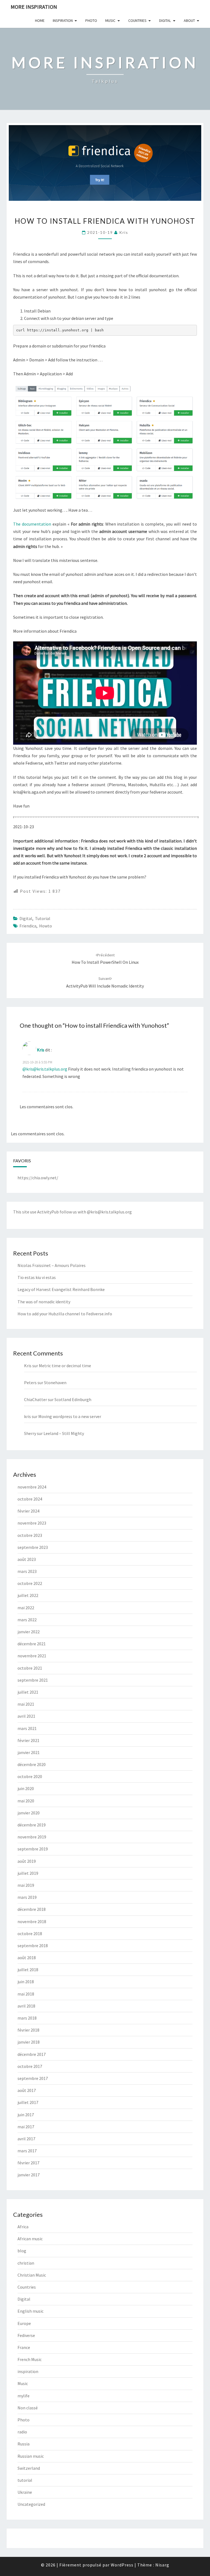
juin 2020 (26, 1788)
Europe (24, 2323)
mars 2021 (27, 1728)
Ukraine (25, 2492)
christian (26, 2263)
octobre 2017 (30, 2066)
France (24, 2347)
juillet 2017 (28, 2102)
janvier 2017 (29, 2175)
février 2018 (28, 2030)
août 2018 (27, 1958)
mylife (24, 2396)
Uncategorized (31, 2504)
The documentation (32, 524)
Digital (165, 20)
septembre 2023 (33, 1547)
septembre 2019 (33, 1849)
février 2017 (28, 2163)
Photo (91, 20)
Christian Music (32, 2275)
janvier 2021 (29, 1752)
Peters (30, 1383)
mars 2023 (27, 1571)
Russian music (31, 2456)
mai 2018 (26, 1994)
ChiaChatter (36, 1399)
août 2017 (27, 2090)
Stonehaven (55, 1383)
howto (46, 926)
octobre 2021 (30, 1668)
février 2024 (28, 1511)
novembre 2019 (32, 1837)
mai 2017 (26, 2127)
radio (22, 2432)
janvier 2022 (29, 1632)
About (189, 20)
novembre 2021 (32, 1656)
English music (30, 2311)
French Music (30, 2359)
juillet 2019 (28, 1873)
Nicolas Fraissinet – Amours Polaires (52, 1265)
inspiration (28, 2371)
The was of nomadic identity (44, 1302)
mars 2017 (27, 2151)
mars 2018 (27, 2018)
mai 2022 (26, 1608)
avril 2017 (26, 2139)
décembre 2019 (32, 1825)
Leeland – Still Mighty (64, 1433)
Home (40, 20)
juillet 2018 (28, 1970)
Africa (23, 2227)
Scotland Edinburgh (73, 1399)
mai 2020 (26, 1801)
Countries (137, 20)
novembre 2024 (32, 1487)
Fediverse (26, 2335)
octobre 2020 (30, 1776)
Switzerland (29, 2468)
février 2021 (28, 1740)
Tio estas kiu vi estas (37, 1277)
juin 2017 (26, 2115)
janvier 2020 (29, 1813)
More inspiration (34, 7)
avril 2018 (26, 2006)
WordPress (122, 2565)
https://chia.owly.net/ (38, 1178)
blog (22, 2251)
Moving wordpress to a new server (70, 1416)
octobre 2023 (30, 1535)
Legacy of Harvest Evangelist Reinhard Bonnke (61, 1289)
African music (30, 2239)
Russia (24, 2444)
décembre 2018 (32, 1909)
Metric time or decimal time (65, 1366)
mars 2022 (27, 1620)
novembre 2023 (32, 1523)
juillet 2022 (28, 1595)
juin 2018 (26, 1982)
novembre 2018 (32, 1921)
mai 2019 (26, 1885)
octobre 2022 (30, 1583)
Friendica (28, 926)
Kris (41, 1050)
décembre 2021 (32, 1644)
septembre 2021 (33, 1680)
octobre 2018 (30, 1934)
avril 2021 (26, 1716)
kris (124, 232)
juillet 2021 (28, 1692)
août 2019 (27, 1861)
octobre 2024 (30, 1499)
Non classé (28, 2408)
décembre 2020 (32, 1764)
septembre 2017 (33, 2078)
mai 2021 (26, 1704)
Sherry (30, 1433)
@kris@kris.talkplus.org (45, 1069)
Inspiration (63, 20)
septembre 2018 (33, 1946)
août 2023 (27, 1559)
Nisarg (162, 2565)
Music (110, 20)
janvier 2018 (29, 2042)
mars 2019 (27, 1897)
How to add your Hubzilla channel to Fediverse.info (65, 1314)
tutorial (43, 918)
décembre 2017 (32, 2054)
